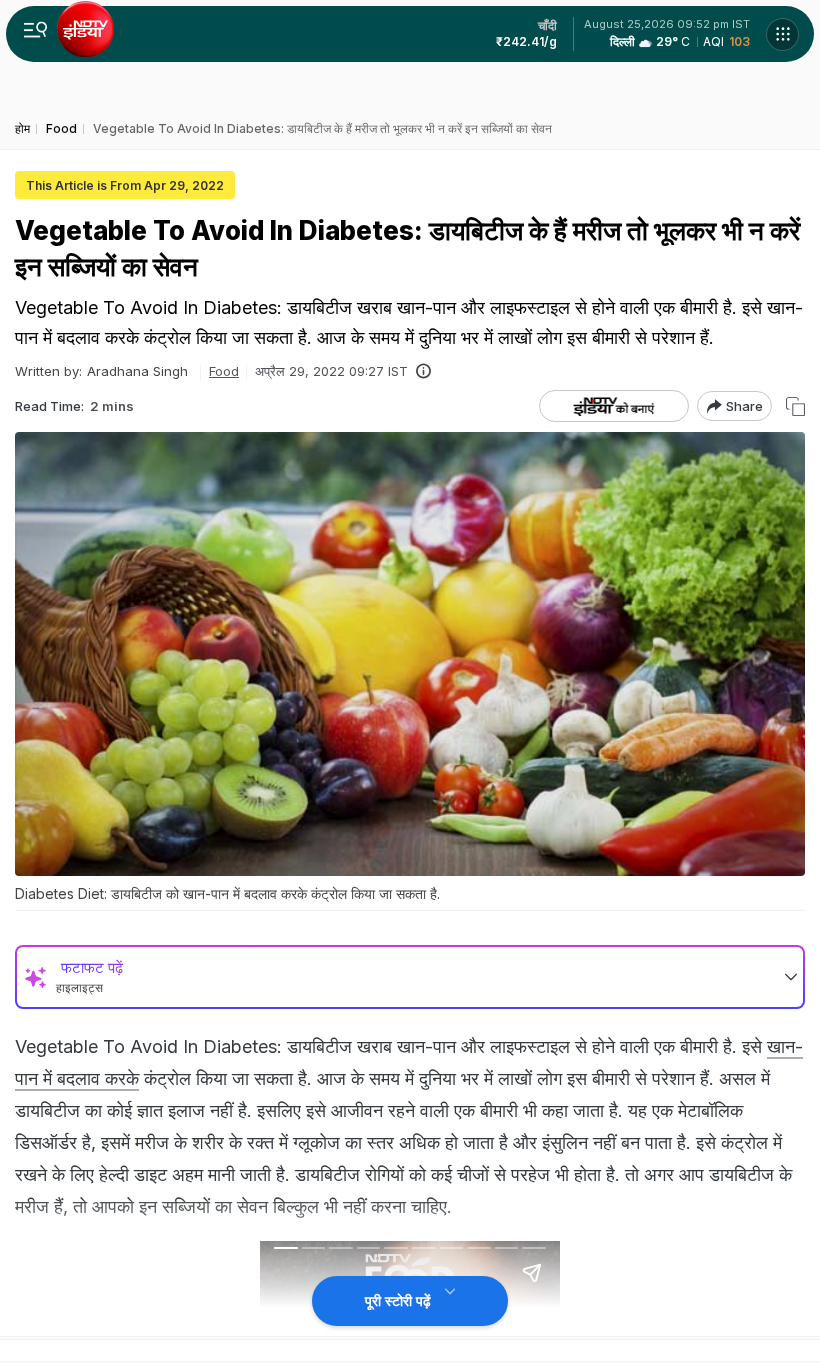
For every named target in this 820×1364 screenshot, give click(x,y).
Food (224, 371)
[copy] (795, 406)
